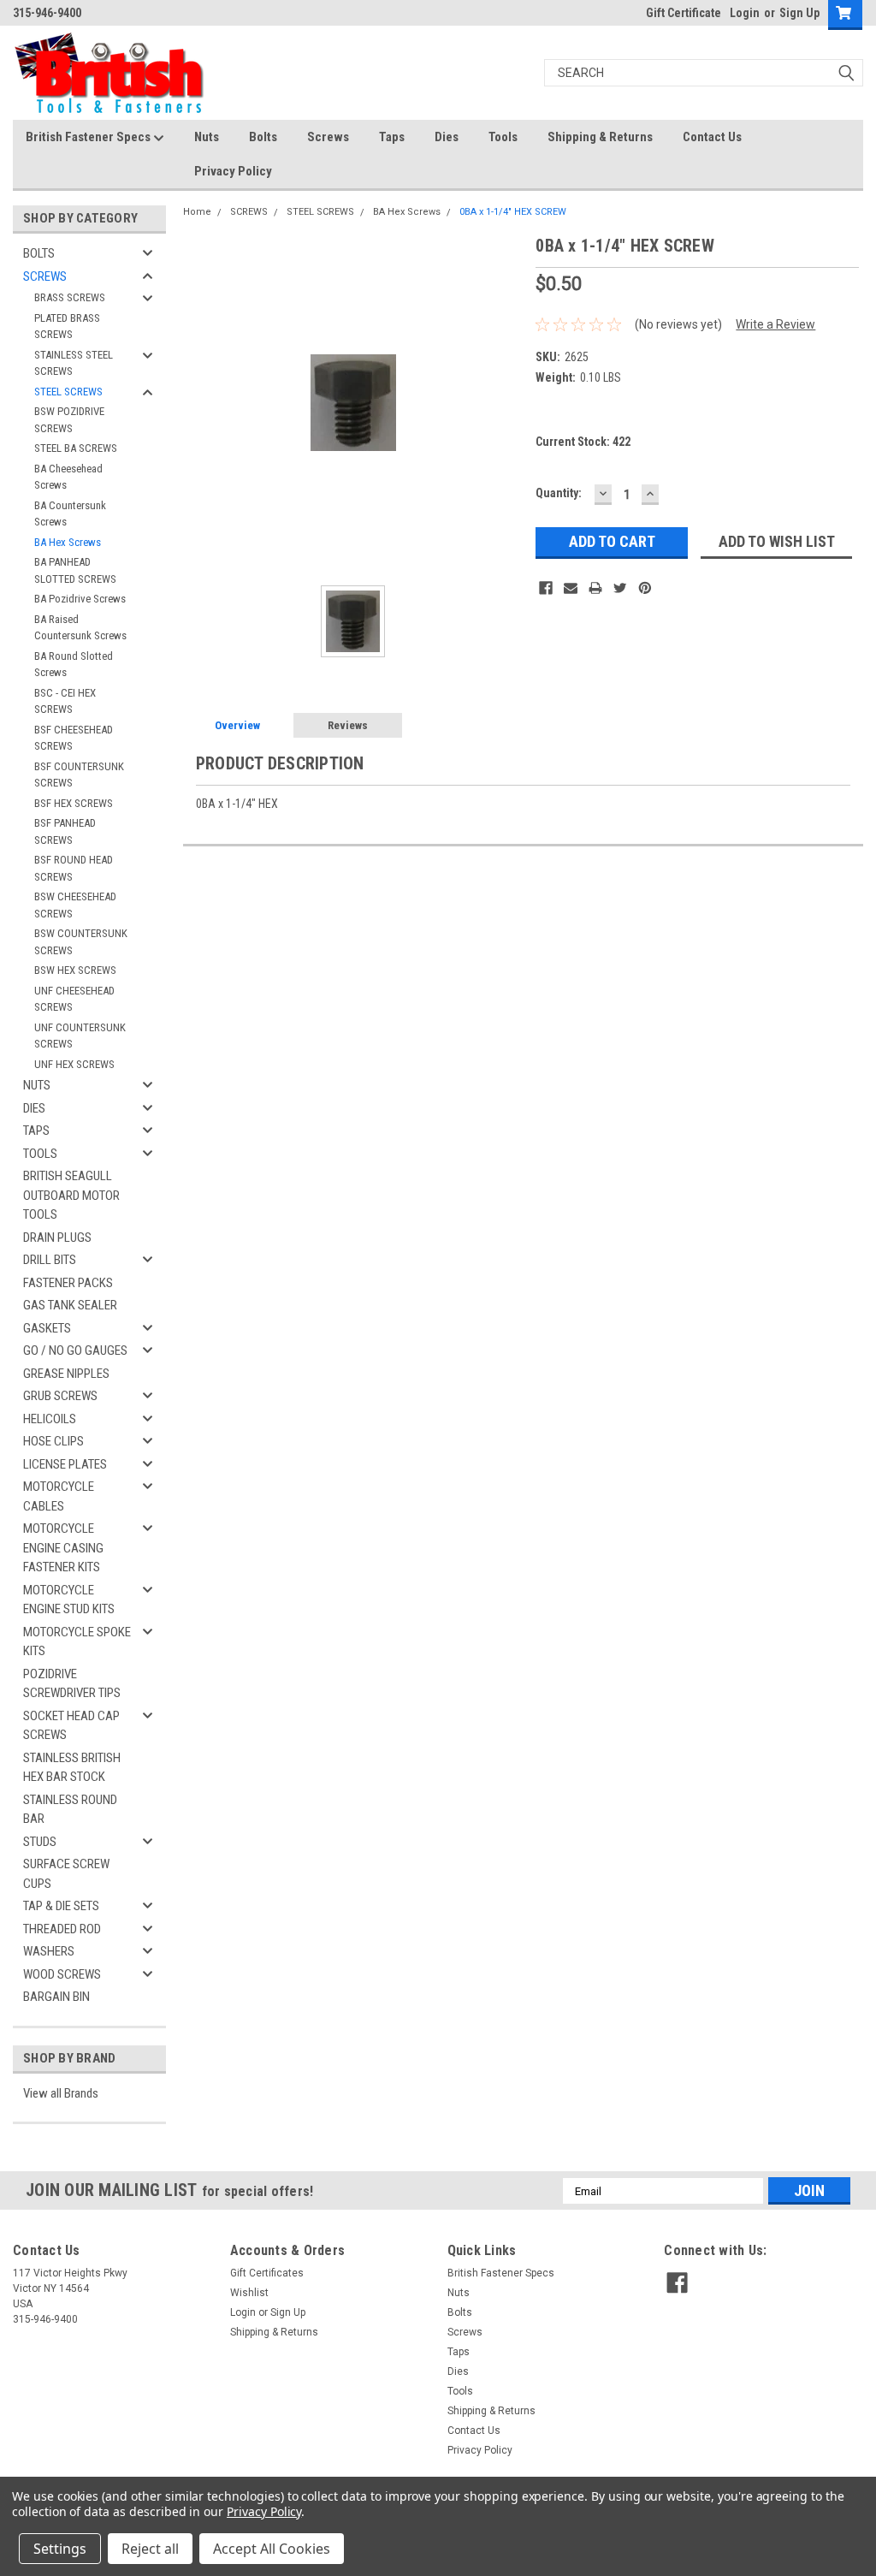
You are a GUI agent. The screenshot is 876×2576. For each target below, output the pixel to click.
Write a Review (775, 324)
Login (745, 13)
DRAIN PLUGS (57, 1238)
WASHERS (49, 1951)
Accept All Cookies (272, 2549)
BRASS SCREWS (70, 297)
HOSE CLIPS (53, 1441)
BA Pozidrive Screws (80, 599)
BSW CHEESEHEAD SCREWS (75, 905)
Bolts (263, 137)
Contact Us (712, 137)
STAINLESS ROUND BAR (70, 1810)
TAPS (36, 1131)
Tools (503, 137)
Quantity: (559, 493)
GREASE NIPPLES (66, 1374)
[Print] (595, 588)
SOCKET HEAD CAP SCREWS (71, 1726)
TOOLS (40, 1154)
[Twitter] (620, 588)
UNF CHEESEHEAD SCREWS (74, 999)
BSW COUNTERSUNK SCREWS (81, 942)
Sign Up (799, 13)
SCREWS (45, 276)
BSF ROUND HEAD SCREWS (74, 868)
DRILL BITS (50, 1260)
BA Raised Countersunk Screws (80, 628)
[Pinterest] (645, 588)
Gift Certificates (267, 2273)
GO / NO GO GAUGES (75, 1350)
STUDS (40, 1842)
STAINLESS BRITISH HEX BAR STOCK (72, 1768)
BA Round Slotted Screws (74, 665)
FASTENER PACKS (68, 1283)
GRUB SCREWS (60, 1396)
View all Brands (61, 2093)
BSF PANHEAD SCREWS (65, 831)
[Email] (571, 588)
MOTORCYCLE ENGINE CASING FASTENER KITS (63, 1548)
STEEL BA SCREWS (76, 448)
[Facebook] (546, 588)
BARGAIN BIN (56, 1997)
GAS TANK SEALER (70, 1305)
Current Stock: (583, 442)
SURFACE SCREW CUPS (66, 1874)
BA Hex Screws (68, 542)
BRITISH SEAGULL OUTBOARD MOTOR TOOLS (71, 1195)
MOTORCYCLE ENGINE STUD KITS (69, 1600)
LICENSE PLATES (65, 1464)
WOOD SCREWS (62, 1974)
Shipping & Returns (600, 137)
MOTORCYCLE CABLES (59, 1496)
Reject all (150, 2549)
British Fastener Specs (89, 137)
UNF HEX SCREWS (74, 1064)
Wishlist (249, 2293)
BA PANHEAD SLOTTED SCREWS (75, 570)
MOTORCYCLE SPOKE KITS (77, 1642)
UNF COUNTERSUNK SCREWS (80, 1036)
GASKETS (47, 1328)
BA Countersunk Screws (70, 514)
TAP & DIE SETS (61, 1906)
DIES (34, 1108)
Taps (392, 137)
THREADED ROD (62, 1929)
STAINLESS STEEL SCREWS (74, 363)
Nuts (207, 137)
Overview (237, 725)
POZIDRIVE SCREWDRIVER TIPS (72, 1684)
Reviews (348, 725)
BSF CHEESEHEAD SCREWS (74, 738)
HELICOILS (50, 1419)
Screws (328, 137)
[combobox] (704, 73)
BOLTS (39, 253)
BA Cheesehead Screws (68, 477)
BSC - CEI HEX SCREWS (65, 701)
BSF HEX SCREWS (74, 803)
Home (197, 212)
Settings (60, 2549)
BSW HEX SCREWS (75, 970)
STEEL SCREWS (68, 392)
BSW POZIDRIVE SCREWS (69, 420)
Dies (447, 137)
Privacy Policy (233, 171)
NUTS (37, 1085)
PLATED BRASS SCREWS (67, 326)
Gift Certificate (684, 13)
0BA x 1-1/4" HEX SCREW (513, 212)
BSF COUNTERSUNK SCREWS (79, 775)
